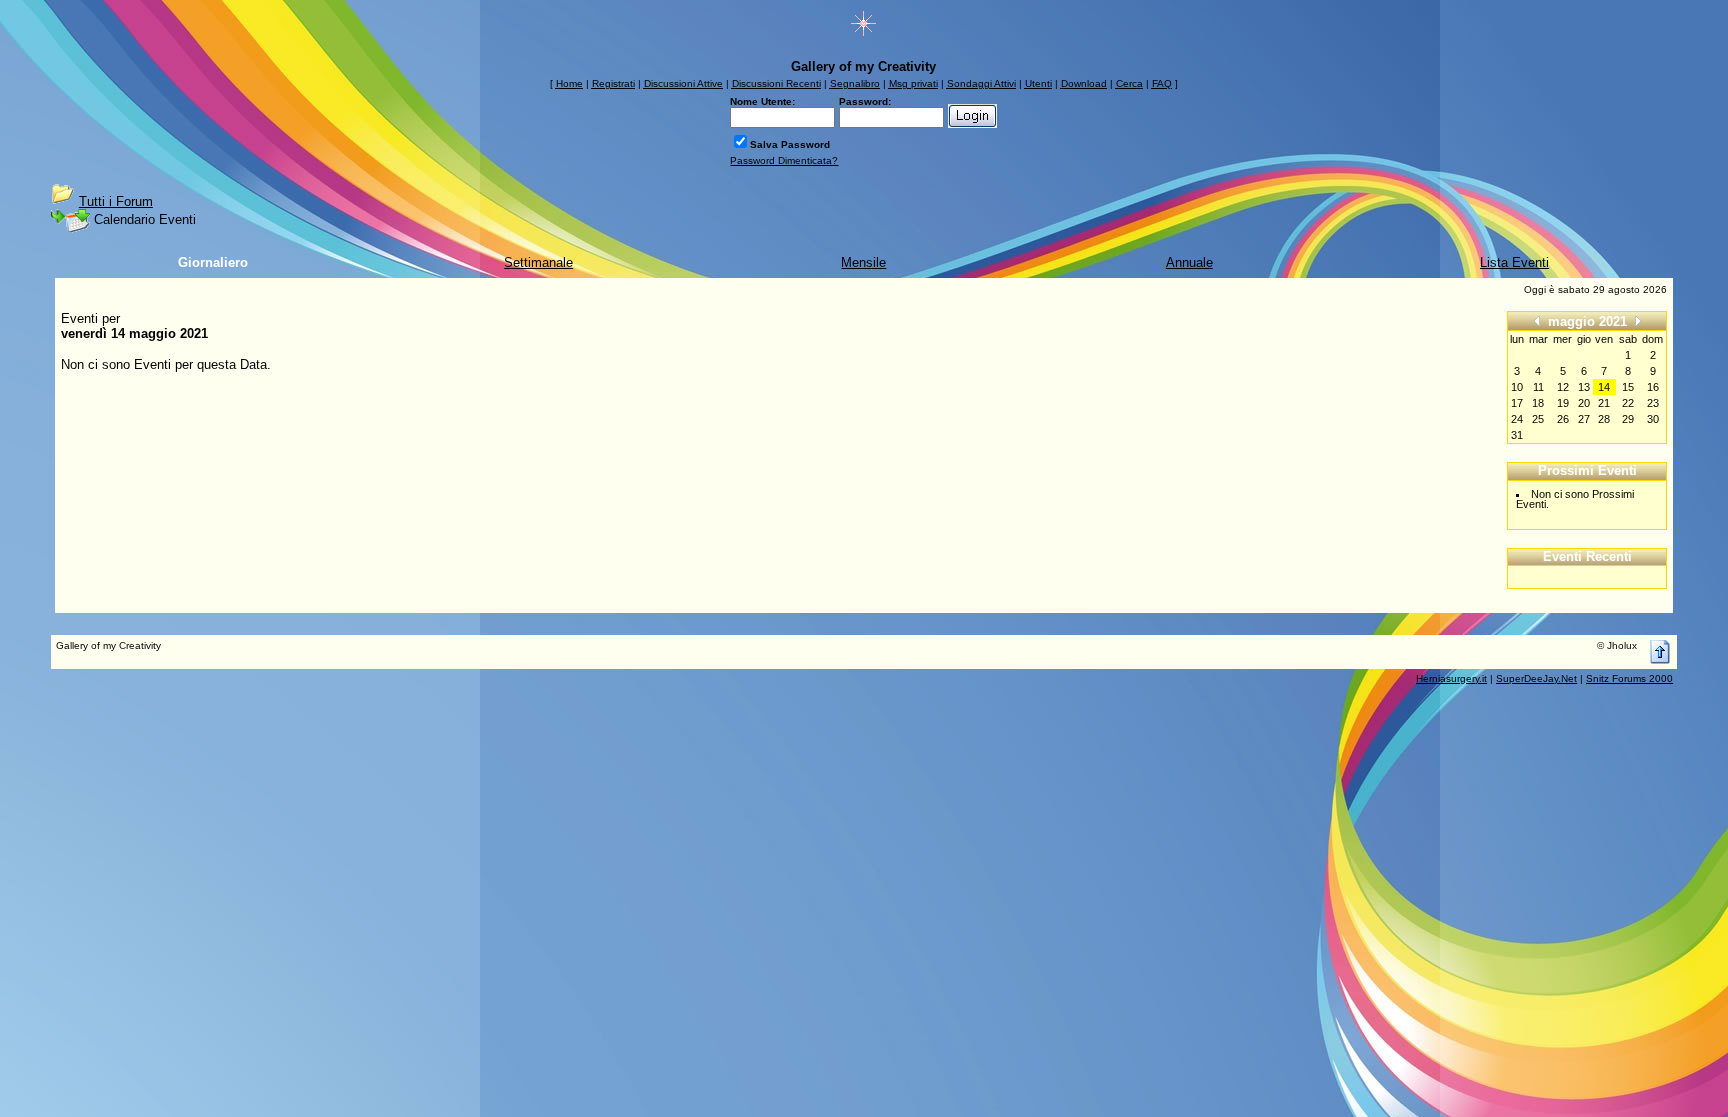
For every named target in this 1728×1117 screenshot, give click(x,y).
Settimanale (538, 262)
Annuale (1189, 262)
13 (1584, 387)
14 (1604, 387)
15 (1628, 387)
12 (1563, 387)
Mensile (863, 262)
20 (1584, 403)
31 (1517, 435)
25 (1538, 419)
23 (1653, 403)
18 (1538, 403)
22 (1628, 403)
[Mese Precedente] (1537, 320)
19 (1563, 403)
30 (1653, 419)
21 (1604, 403)
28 (1604, 419)
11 (1538, 387)
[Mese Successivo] (1638, 320)
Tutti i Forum (116, 201)
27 (1584, 419)
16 (1653, 387)
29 (1628, 419)
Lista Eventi (1514, 262)
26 (1563, 419)
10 (1517, 387)
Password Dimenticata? (784, 160)
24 (1517, 419)
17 (1517, 403)
